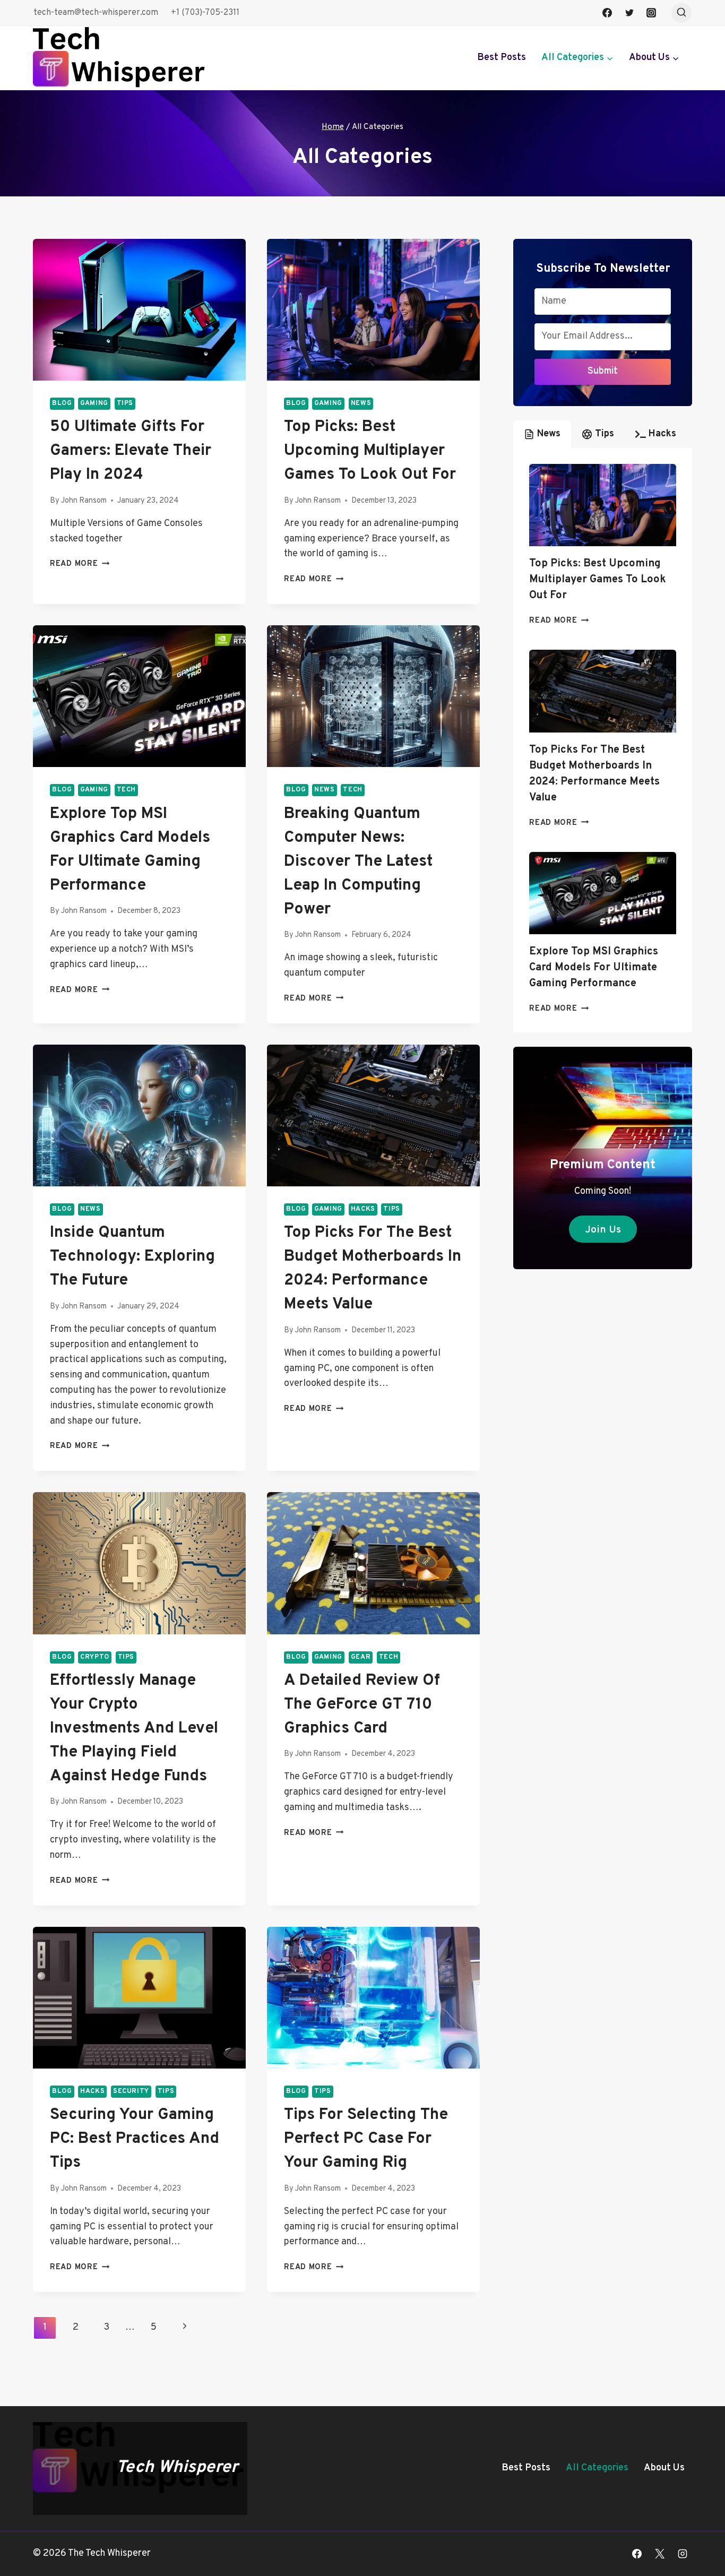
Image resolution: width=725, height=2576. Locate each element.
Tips (125, 403)
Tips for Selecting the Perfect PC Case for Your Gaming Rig (366, 2139)
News (361, 403)
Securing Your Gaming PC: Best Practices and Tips (135, 2139)
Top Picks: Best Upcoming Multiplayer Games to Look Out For (370, 451)
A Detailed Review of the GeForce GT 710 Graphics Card (362, 1705)
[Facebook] (607, 13)
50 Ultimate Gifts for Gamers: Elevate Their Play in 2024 (131, 451)
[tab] (542, 434)
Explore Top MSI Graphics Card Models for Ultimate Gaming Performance (594, 968)
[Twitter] (629, 13)
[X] (660, 2554)
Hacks (363, 1209)
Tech (127, 790)
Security (131, 2091)
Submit (603, 371)
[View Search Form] (681, 13)
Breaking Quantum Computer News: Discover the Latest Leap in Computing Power (358, 862)
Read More (80, 564)
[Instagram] (651, 13)
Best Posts (502, 58)
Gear (361, 1657)
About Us (664, 2468)
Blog (62, 403)
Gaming (94, 403)
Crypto (95, 1657)
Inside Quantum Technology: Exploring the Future (132, 1257)
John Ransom (84, 501)
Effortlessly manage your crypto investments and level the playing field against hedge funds (134, 1729)
